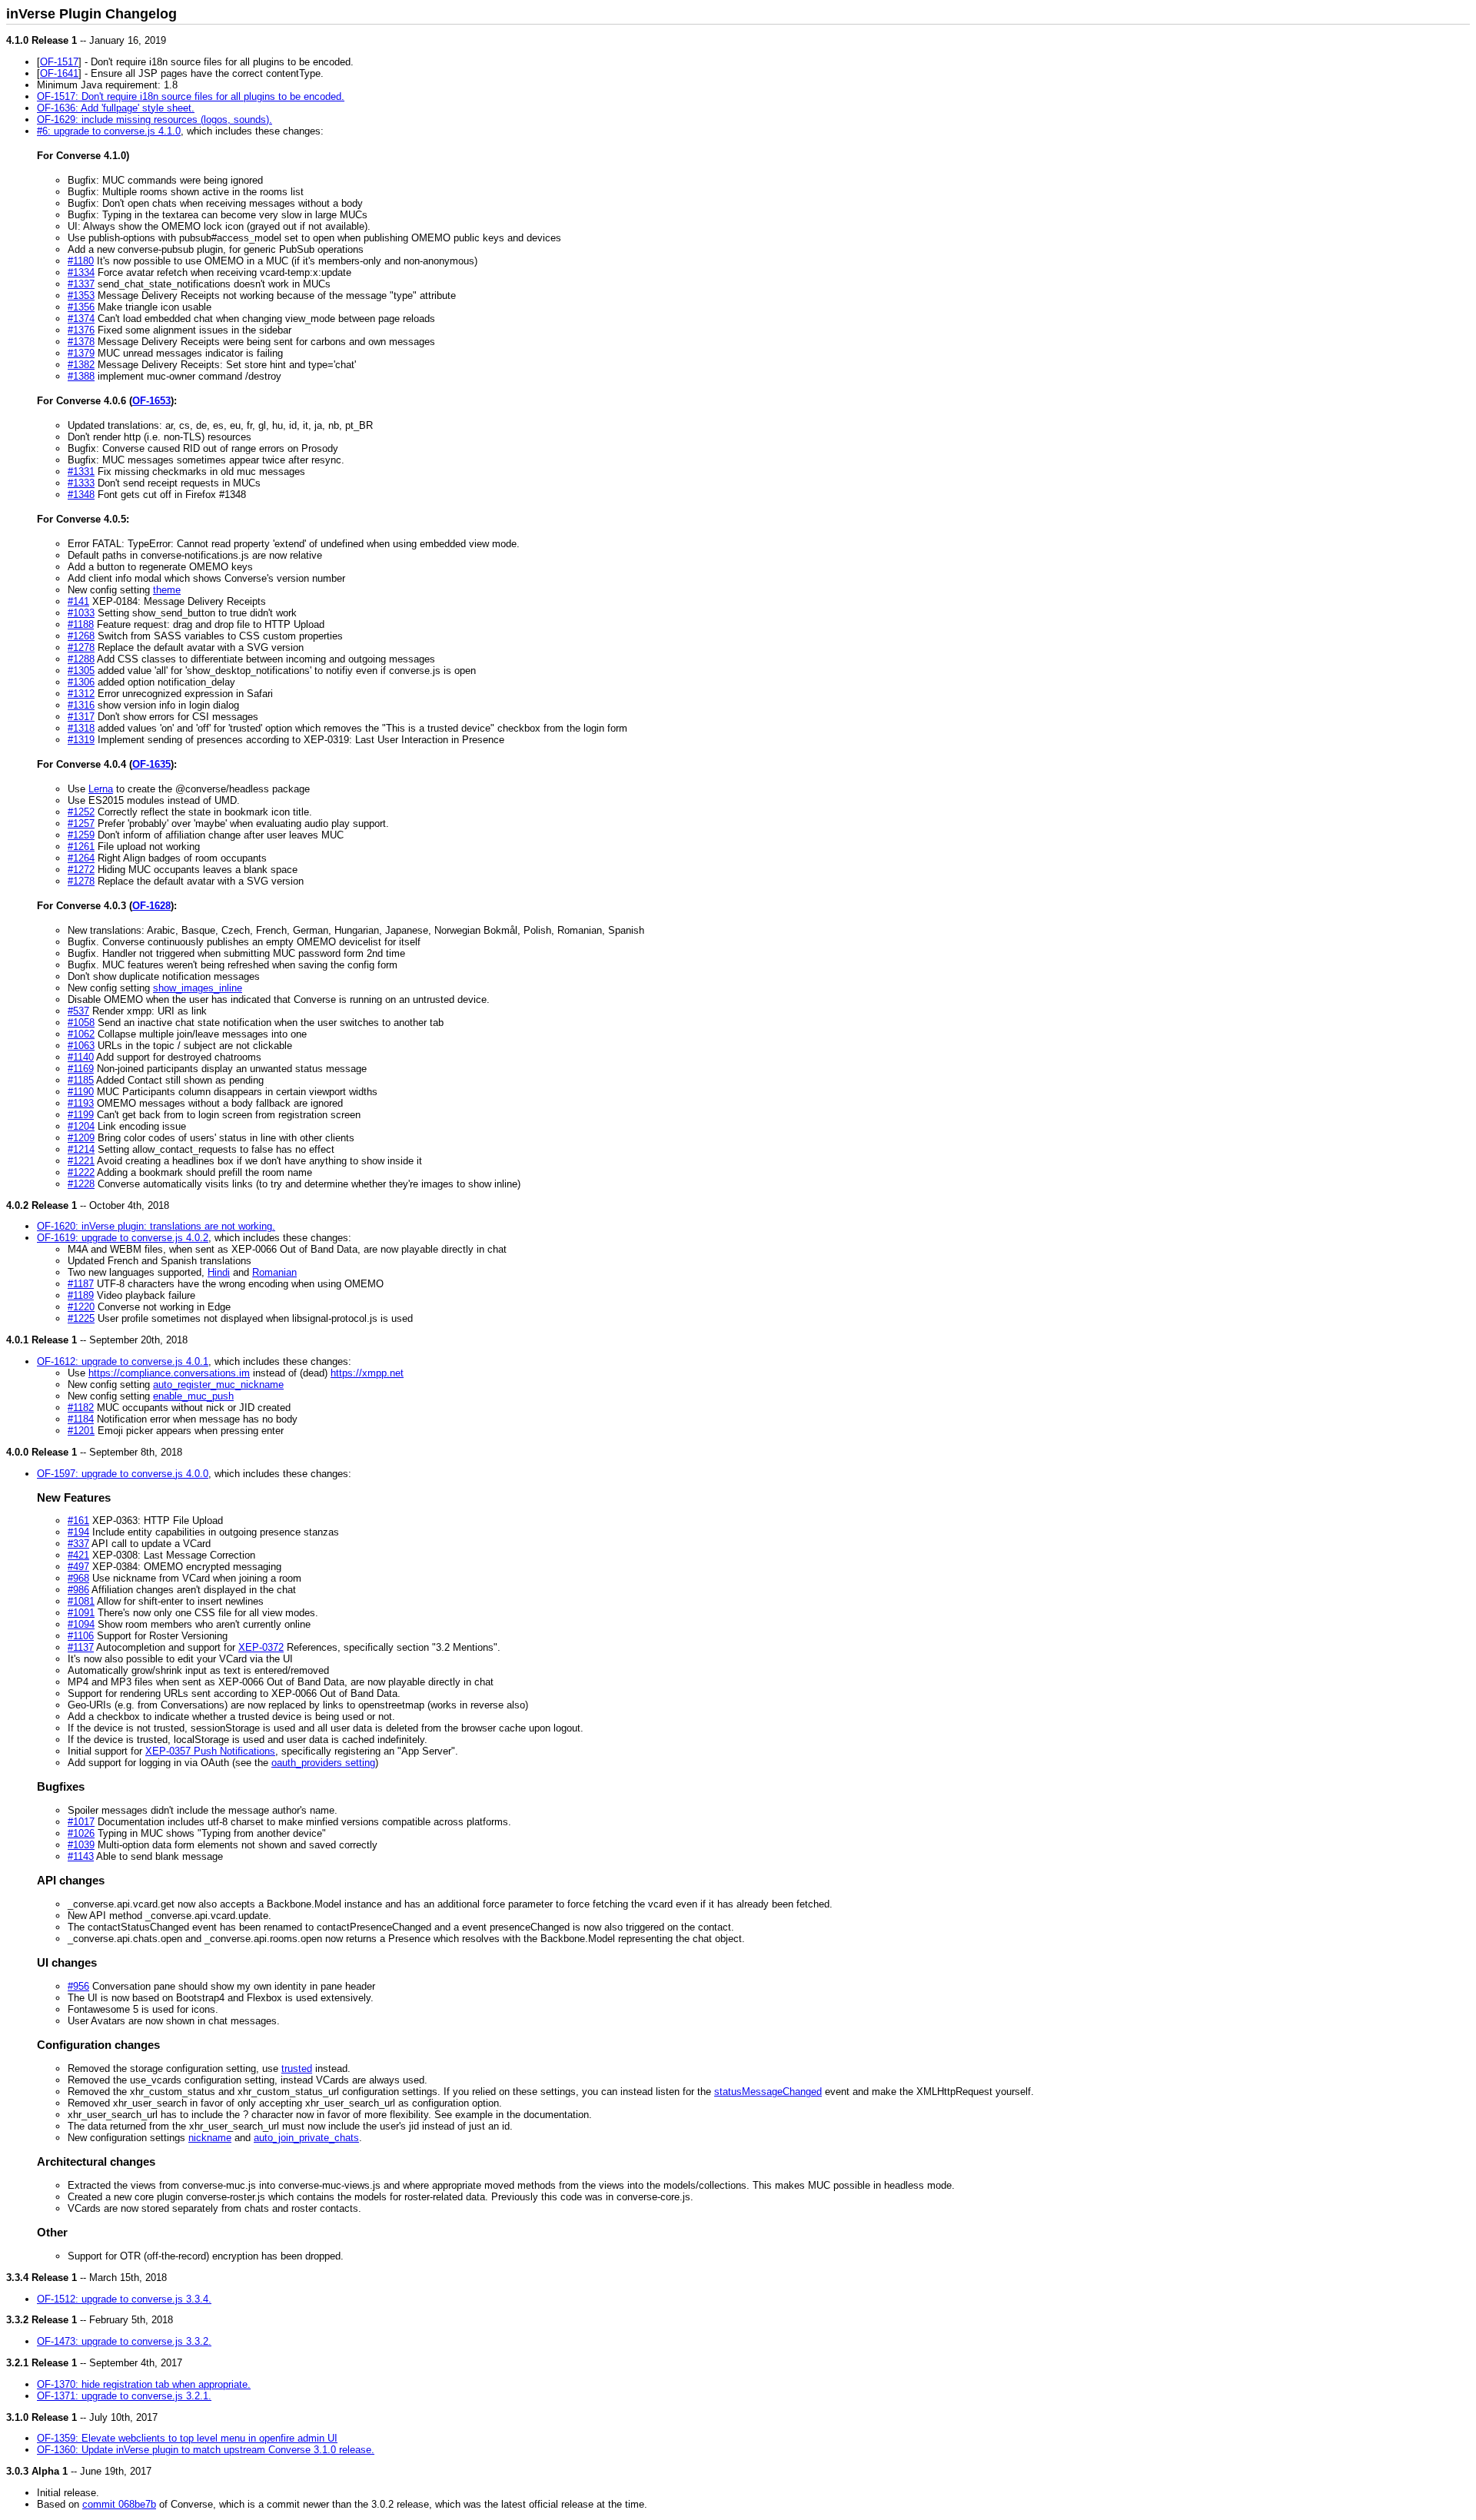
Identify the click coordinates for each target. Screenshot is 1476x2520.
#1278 (81, 647)
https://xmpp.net (367, 1373)
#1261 (81, 847)
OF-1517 (59, 62)
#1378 (81, 342)
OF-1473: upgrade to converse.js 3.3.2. (124, 2341)
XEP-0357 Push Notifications (210, 1751)
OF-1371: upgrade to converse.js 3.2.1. (124, 2396)
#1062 (81, 1034)
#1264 (81, 858)
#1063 (81, 1046)
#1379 (81, 353)
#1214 (81, 1149)
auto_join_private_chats (306, 2138)
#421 (78, 1555)
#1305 (81, 671)
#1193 (81, 1103)
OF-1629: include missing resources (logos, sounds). (155, 120)
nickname (210, 2138)
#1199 (81, 1115)
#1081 (81, 1601)
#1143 (81, 1856)
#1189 (81, 1295)
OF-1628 (151, 906)
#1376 (81, 330)
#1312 (81, 694)
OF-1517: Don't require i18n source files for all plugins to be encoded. (191, 96)
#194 (78, 1532)
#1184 (81, 1419)
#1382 (81, 365)
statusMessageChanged (768, 2092)
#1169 (81, 1069)
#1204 (81, 1126)
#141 (78, 601)
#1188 (81, 624)
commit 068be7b (119, 2504)
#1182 (81, 1408)
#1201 (81, 1431)
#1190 (81, 1092)
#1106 (81, 1636)
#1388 (81, 376)
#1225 (81, 1318)
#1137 (81, 1647)
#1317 (81, 717)
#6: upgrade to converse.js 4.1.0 (109, 131)
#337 (78, 1544)
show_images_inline (198, 988)
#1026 (81, 1833)
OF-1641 (59, 73)
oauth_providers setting (323, 1763)
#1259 (81, 835)
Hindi (219, 1272)
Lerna (101, 789)
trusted (297, 2068)
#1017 (81, 1822)
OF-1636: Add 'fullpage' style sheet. (116, 108)
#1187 (81, 1284)
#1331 (81, 471)
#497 (78, 1567)
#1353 (81, 295)
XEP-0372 (261, 1647)
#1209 (81, 1138)
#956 (78, 1986)
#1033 (81, 613)
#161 (78, 1521)
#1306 (81, 682)
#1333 (81, 483)
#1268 (81, 636)
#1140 (81, 1057)
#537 (78, 1011)
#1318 (81, 728)
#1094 (81, 1624)
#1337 (81, 284)
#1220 (81, 1307)
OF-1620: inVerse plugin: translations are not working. (156, 1226)
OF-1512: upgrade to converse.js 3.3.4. (124, 2299)
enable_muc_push (193, 1396)
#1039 (81, 1845)
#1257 (81, 823)
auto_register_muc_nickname (218, 1385)
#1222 (81, 1172)
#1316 (81, 705)
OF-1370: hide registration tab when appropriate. (144, 2384)
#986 (78, 1590)
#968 (78, 1578)
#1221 (81, 1161)
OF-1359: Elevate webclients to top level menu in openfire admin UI (187, 2438)
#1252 (81, 812)
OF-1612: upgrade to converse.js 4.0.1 (123, 1361)
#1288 (81, 659)
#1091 (81, 1613)
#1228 (81, 1184)
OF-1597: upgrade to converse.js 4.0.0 (123, 1474)
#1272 (81, 870)
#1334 (81, 272)
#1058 (81, 1023)
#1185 (81, 1080)
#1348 (81, 495)
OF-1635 (151, 764)
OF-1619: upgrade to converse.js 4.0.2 (123, 1238)
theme (167, 590)
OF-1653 (151, 401)
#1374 (81, 319)
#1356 (81, 307)
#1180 (81, 261)
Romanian (274, 1272)
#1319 (81, 740)
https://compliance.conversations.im (169, 1373)
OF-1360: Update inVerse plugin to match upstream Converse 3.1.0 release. (206, 2450)
